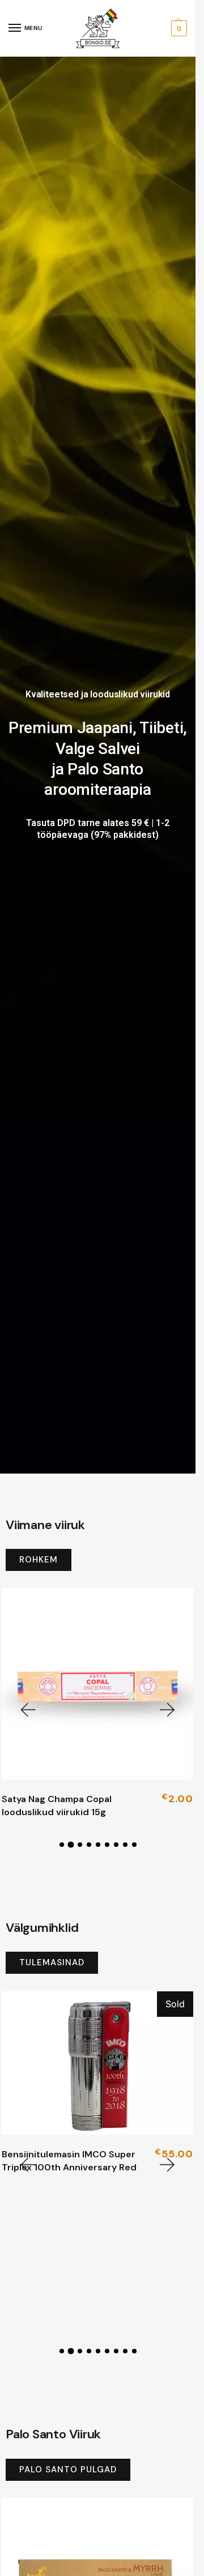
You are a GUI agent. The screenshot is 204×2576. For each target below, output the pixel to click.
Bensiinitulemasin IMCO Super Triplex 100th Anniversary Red (69, 2160)
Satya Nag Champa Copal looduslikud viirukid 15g (57, 1805)
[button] (178, 28)
